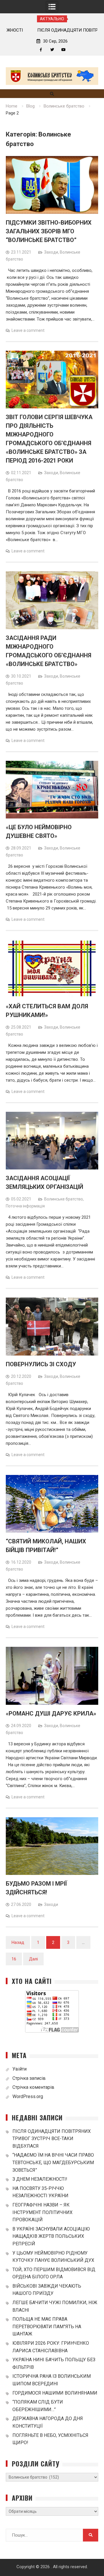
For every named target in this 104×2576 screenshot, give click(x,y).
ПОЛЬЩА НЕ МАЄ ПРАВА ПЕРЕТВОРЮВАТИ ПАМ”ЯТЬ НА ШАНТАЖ (47, 2326)
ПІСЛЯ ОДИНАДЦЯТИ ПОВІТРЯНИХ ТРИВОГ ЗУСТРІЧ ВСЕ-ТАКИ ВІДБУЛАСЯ (52, 2139)
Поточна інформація (25, 1206)
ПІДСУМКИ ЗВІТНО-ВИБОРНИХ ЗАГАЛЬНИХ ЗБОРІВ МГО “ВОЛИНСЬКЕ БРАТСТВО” (49, 231)
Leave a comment (28, 330)
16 (14, 1959)
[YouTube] (63, 50)
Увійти (19, 2069)
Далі (33, 1959)
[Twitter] (52, 50)
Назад (18, 1942)
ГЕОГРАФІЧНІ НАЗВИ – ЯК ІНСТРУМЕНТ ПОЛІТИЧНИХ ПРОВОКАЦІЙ (42, 2212)
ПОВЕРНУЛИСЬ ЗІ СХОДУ (41, 1364)
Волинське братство (64, 1199)
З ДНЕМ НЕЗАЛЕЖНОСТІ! (40, 2179)
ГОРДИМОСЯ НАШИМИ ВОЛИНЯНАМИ (55, 2393)
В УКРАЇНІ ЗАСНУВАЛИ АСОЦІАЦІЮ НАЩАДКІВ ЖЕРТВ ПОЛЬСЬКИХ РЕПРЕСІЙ (51, 2236)
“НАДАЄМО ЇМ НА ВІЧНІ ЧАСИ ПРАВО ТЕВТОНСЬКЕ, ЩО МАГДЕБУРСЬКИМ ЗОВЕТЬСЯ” (53, 2162)
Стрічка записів (29, 2078)
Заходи (51, 252)
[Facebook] (41, 50)
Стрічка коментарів (33, 2087)
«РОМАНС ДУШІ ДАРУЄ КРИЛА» (51, 1713)
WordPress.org (28, 2096)
